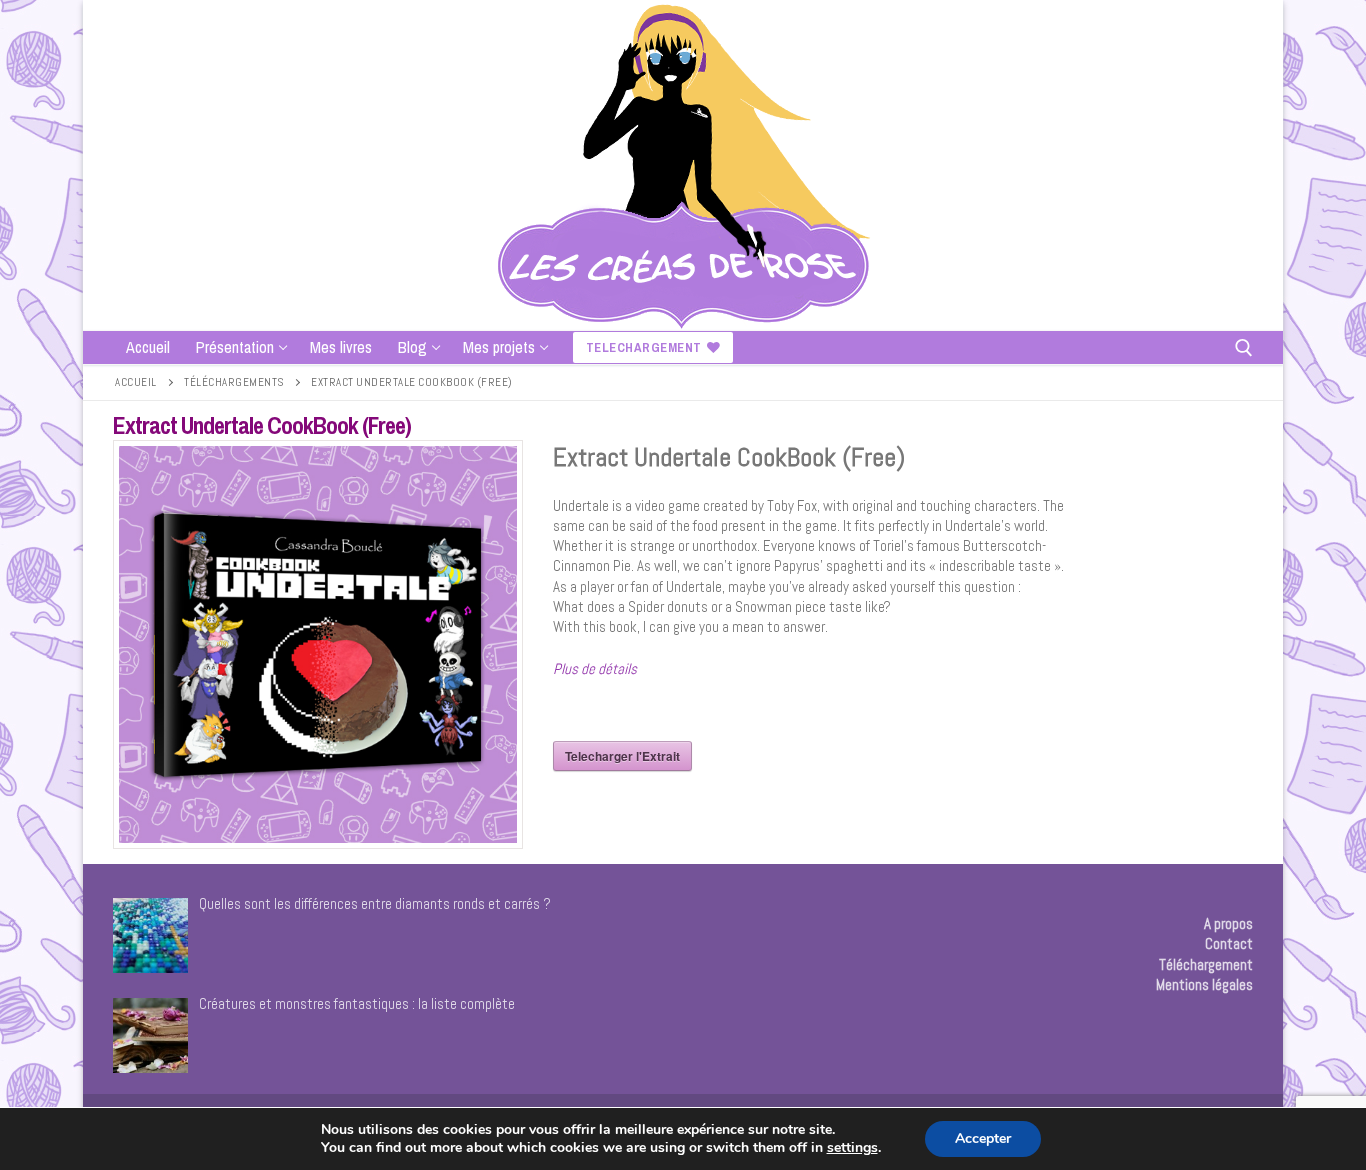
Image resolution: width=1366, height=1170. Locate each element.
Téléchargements (234, 382)
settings (852, 1148)
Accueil (136, 382)
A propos (1228, 923)
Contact (1229, 943)
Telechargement (644, 347)
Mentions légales (1204, 984)
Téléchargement (1206, 964)
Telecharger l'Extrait (622, 756)
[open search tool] (1244, 348)
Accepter (983, 1138)
